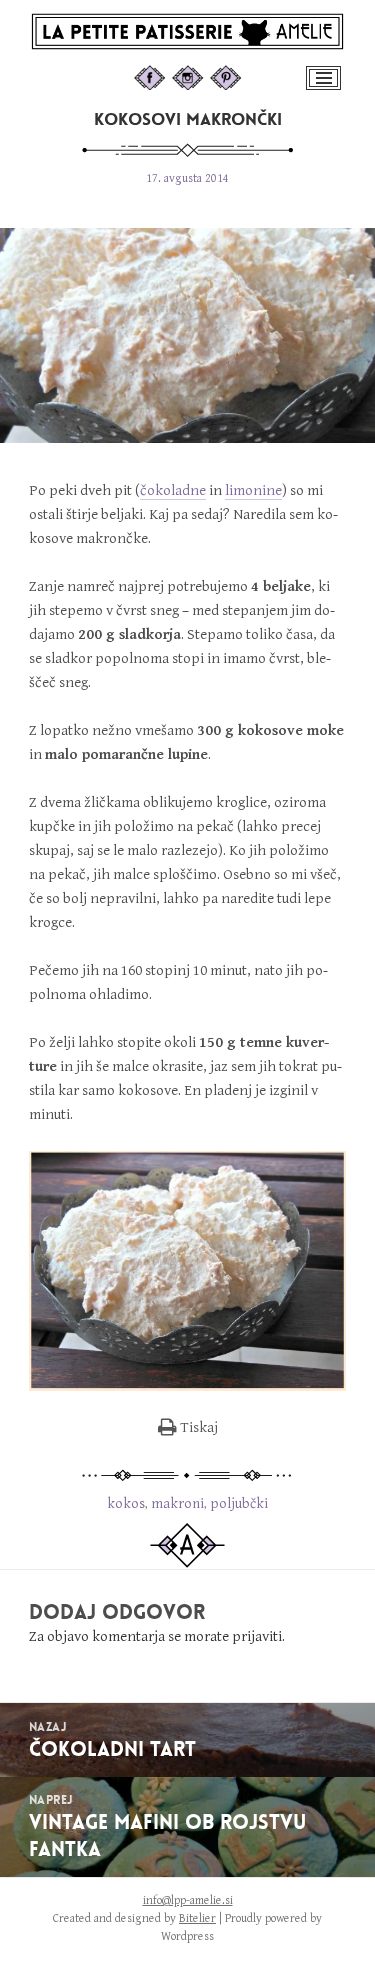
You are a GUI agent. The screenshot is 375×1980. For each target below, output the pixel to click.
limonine (253, 490)
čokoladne (173, 490)
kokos (126, 1503)
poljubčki (239, 1503)
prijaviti (257, 1636)
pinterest (245, 75)
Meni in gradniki (325, 88)
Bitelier (197, 1918)
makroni (177, 1503)
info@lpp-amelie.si (188, 1900)
